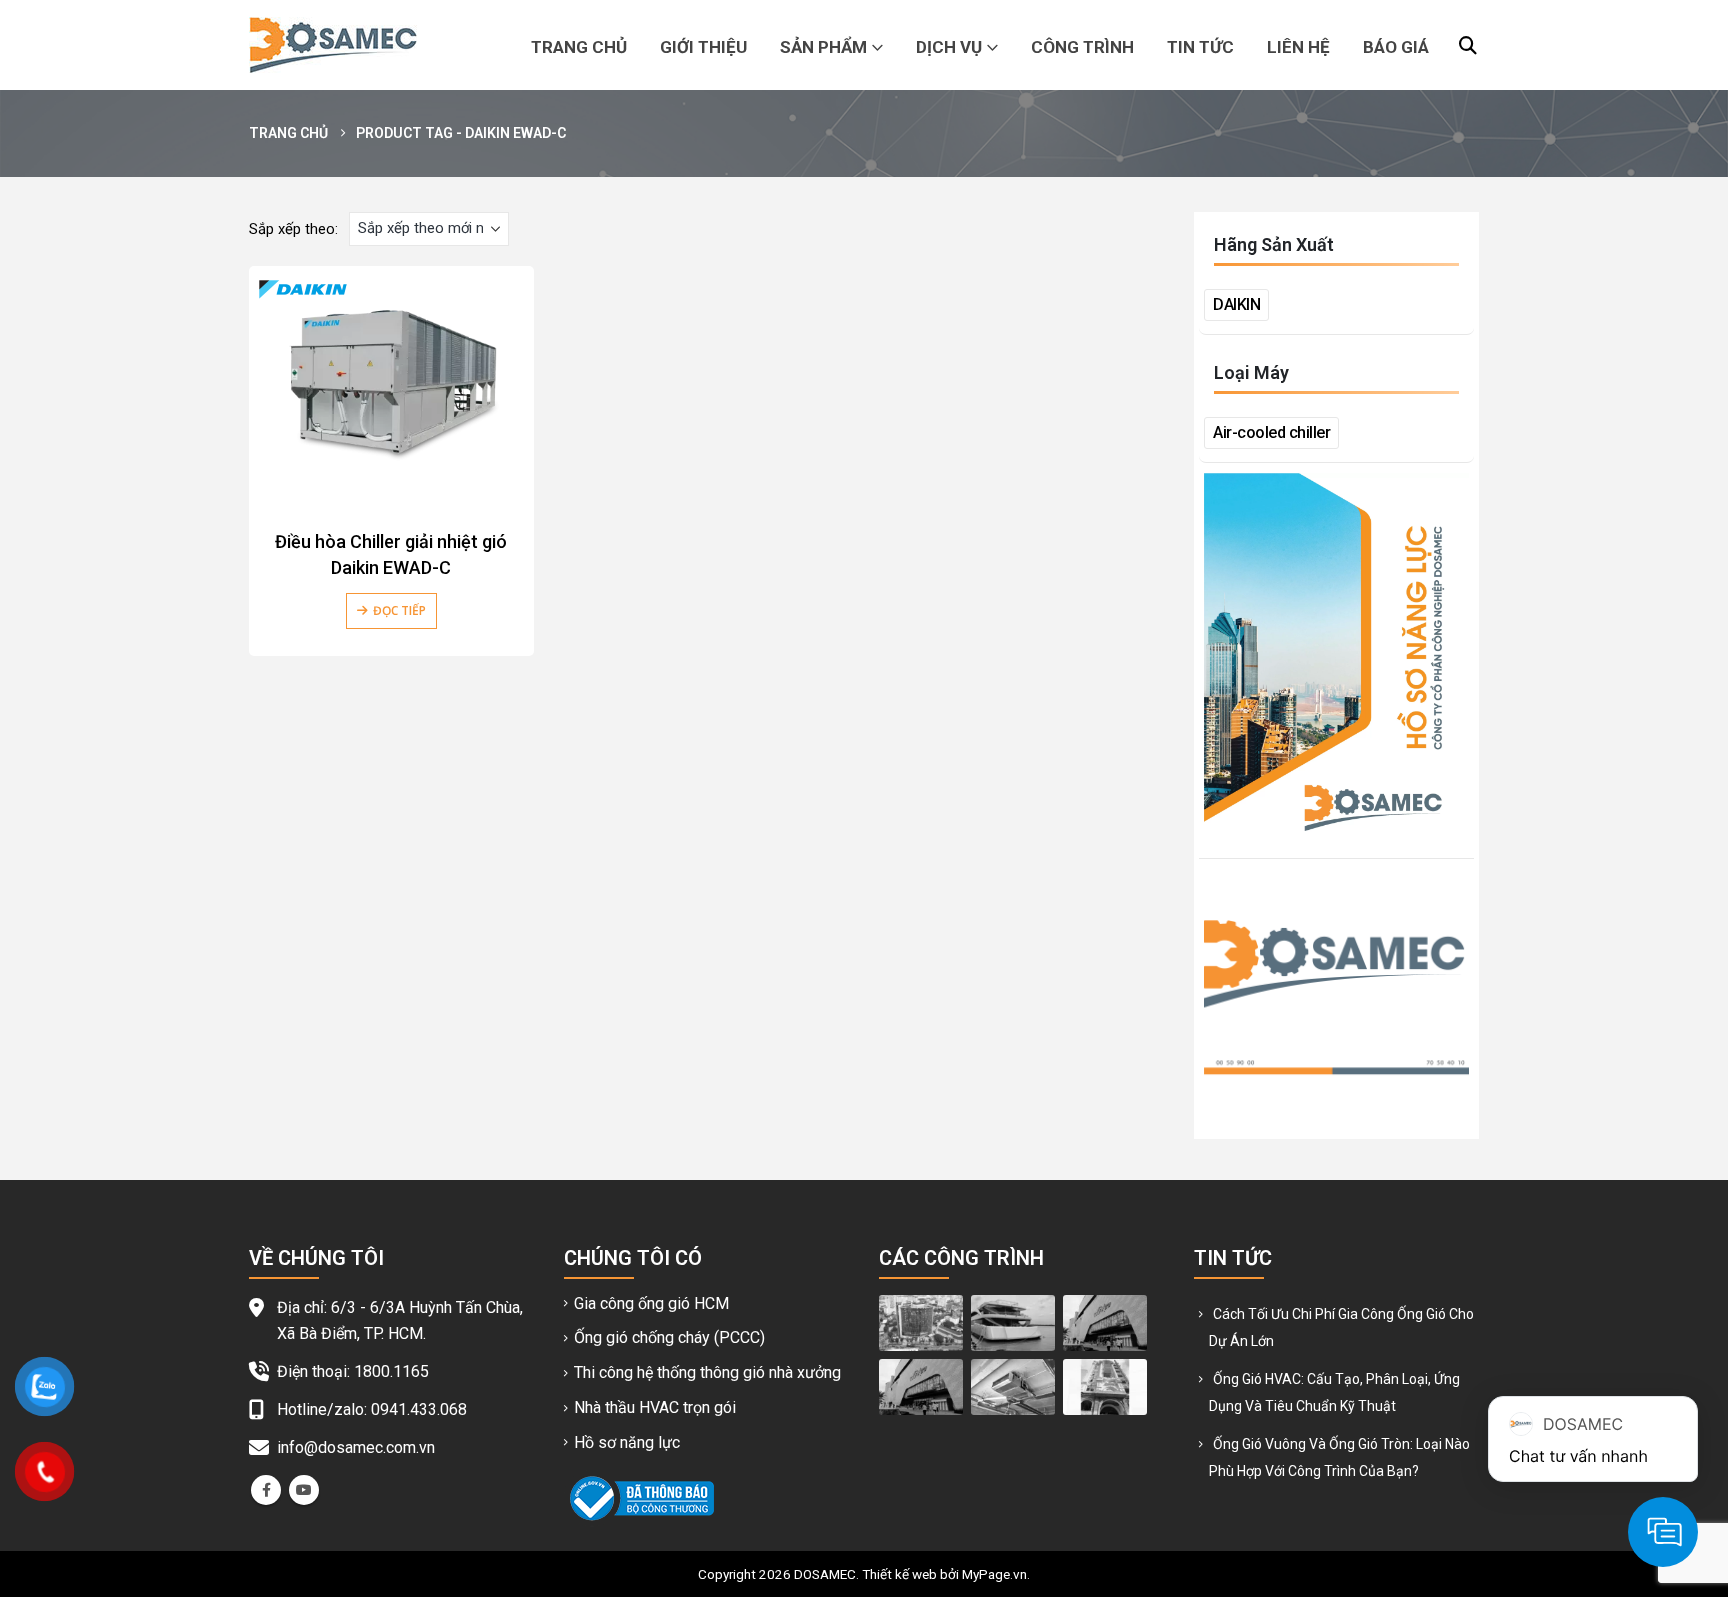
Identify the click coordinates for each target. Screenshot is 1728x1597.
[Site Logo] (333, 45)
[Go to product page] (391, 384)
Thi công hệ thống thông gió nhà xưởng (707, 1372)
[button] (1468, 46)
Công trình (1082, 47)
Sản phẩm (823, 47)
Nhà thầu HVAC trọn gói (655, 1407)
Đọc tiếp (399, 610)
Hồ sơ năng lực (627, 1442)
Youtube (304, 1490)
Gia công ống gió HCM (651, 1303)
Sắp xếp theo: (293, 229)
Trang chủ (579, 47)
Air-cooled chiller (1271, 432)
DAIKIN (1236, 304)
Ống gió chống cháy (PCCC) (669, 1337)
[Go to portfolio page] (921, 1322)
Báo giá (1396, 47)
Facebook (266, 1490)
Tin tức (1200, 47)
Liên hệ (1298, 47)
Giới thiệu (703, 47)
